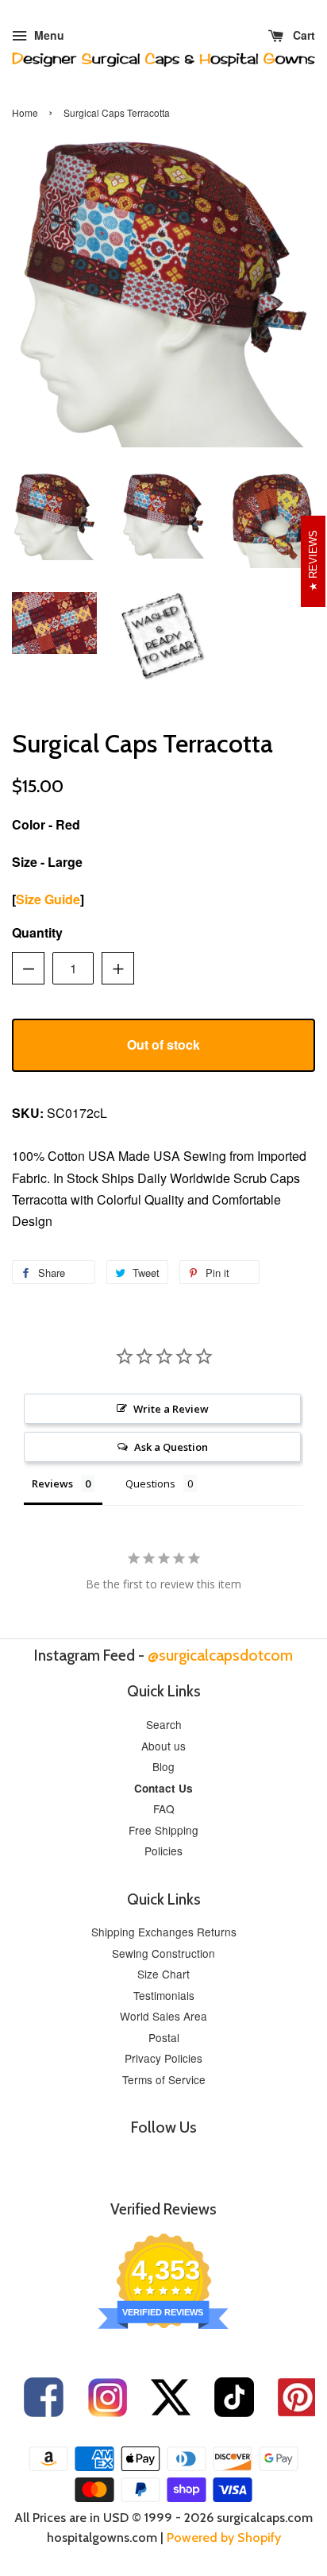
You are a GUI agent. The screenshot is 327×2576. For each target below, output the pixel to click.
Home (25, 112)
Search (164, 1724)
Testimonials (164, 1995)
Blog (163, 1766)
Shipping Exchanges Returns (164, 1932)
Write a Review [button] (171, 1409)
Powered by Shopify (224, 2537)
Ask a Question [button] (171, 1447)
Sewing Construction (163, 1953)
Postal (164, 2037)
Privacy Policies (163, 2058)
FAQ (164, 1808)
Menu (48, 35)
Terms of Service (164, 2079)
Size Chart (163, 1974)
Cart (302, 35)
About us (163, 1746)
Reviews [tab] (52, 1483)
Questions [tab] (150, 1483)
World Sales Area (163, 2016)
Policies (163, 1851)
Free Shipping (163, 1830)
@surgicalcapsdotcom (220, 1655)
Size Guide (48, 899)
